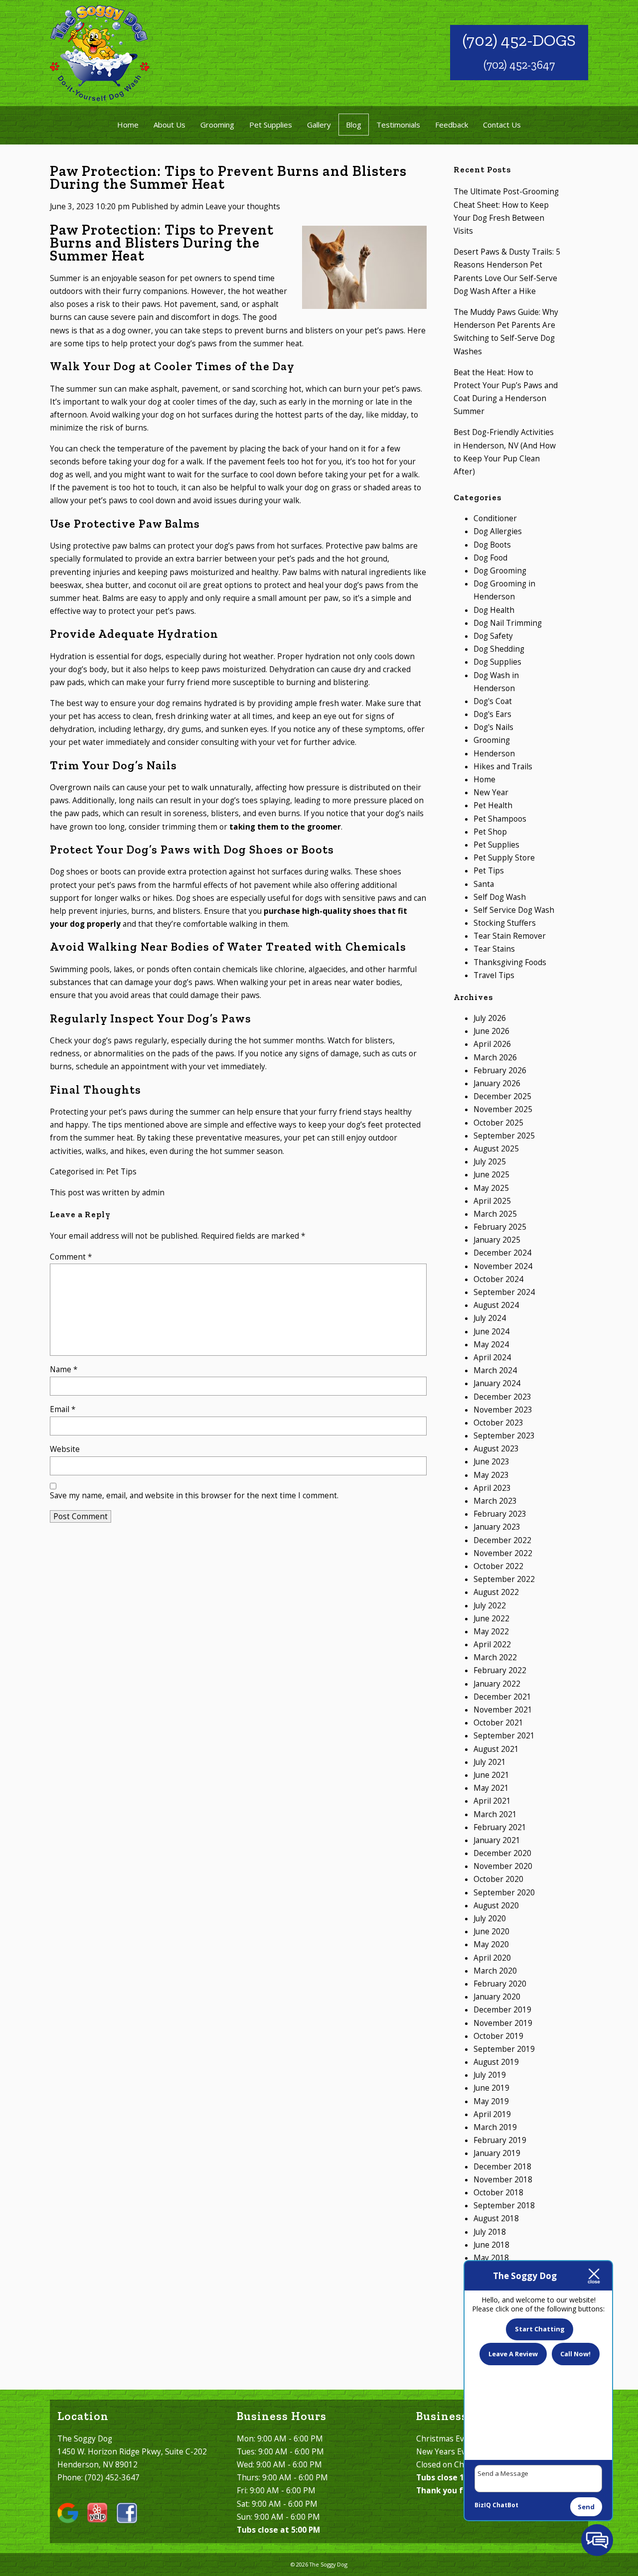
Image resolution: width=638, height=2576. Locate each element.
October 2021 (498, 1723)
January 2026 (497, 1083)
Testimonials (398, 125)
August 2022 (496, 1592)
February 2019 (500, 2140)
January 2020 (497, 1997)
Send (586, 2507)
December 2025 (502, 1096)
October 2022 (498, 1566)
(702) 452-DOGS (519, 40)
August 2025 (496, 1149)
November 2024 (503, 1266)
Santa (484, 884)
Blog (354, 125)
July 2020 (490, 1919)
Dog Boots (492, 545)
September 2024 (504, 1292)
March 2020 (495, 1971)
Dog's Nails (493, 727)
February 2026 (500, 1071)
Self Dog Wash (500, 897)
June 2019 (491, 2088)
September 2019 (504, 2049)
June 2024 (491, 1332)
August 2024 (496, 1305)
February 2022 (500, 1670)
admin (192, 207)
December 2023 (502, 1397)
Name (64, 1369)
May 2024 (491, 1345)
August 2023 (496, 1449)
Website (65, 1449)
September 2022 (504, 1579)
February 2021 (500, 1827)
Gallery (319, 125)
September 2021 (504, 1736)
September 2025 (504, 1136)
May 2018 (491, 2258)
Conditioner (495, 518)
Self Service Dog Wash (514, 910)
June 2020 (491, 1932)
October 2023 (498, 1423)
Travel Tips (494, 975)
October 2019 (498, 2036)
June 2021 (491, 1775)
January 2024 (497, 1383)
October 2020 (498, 1879)
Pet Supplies (271, 125)
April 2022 (492, 1645)
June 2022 (491, 1619)
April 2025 (492, 1201)
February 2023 (500, 1514)
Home (128, 125)
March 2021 (495, 1814)
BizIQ (483, 2505)
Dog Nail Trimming (508, 623)
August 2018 (496, 2218)
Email (63, 1409)
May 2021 (491, 1788)
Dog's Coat (493, 701)
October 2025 (498, 1123)
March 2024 (495, 1370)
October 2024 (498, 1279)
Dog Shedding (499, 649)
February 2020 (500, 1984)
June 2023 (491, 1462)
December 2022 (502, 1540)
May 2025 (491, 1188)
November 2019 (503, 2023)
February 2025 (500, 1227)
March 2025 (495, 1214)
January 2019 (497, 2153)
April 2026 (492, 1044)
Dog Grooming (500, 571)
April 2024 (492, 1358)
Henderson (494, 754)
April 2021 (492, 1801)
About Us (169, 125)
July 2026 (490, 1018)
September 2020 (504, 1893)
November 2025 (503, 1109)
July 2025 (490, 1162)
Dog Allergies (498, 531)
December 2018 (502, 2167)
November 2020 (503, 1866)
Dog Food (490, 558)
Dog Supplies (497, 662)
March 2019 (495, 2127)
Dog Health (494, 610)
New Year (491, 792)
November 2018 (503, 2180)
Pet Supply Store (504, 858)
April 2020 (492, 1958)
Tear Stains (494, 949)
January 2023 (497, 1527)
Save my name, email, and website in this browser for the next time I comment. (194, 1496)
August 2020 (496, 1906)
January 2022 (497, 1684)
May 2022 (491, 1632)
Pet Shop (490, 832)
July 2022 (490, 1606)
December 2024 (502, 1253)
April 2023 (492, 1488)
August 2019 (496, 2062)
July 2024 (490, 1318)
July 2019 (490, 2075)
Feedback (452, 125)
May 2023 (491, 1475)
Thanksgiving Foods (510, 962)
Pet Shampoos (500, 819)
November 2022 (503, 1553)
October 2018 (498, 2193)
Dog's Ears (492, 714)
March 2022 (495, 1657)
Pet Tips (121, 1172)
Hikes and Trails (503, 767)
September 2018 (504, 2206)
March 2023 (495, 1501)
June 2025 (491, 1175)
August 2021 (496, 1749)
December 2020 (502, 1853)
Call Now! (575, 2354)
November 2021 (503, 1710)
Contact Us (502, 125)
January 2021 (497, 1840)
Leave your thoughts (243, 207)
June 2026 (491, 1031)
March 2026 (495, 1058)
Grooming (217, 125)
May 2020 (491, 1944)
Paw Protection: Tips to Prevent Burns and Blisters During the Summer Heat (228, 177)
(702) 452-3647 (519, 65)
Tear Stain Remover (510, 936)
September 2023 (504, 1436)
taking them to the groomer (285, 827)
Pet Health (493, 805)
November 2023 (503, 1410)
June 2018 (491, 2245)
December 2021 (502, 1697)
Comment (71, 1257)
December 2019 (502, 2010)
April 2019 (492, 2114)
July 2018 (490, 2232)
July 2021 (490, 1762)
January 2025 (497, 1240)
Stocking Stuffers (505, 923)
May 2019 (491, 2101)
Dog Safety (493, 636)
